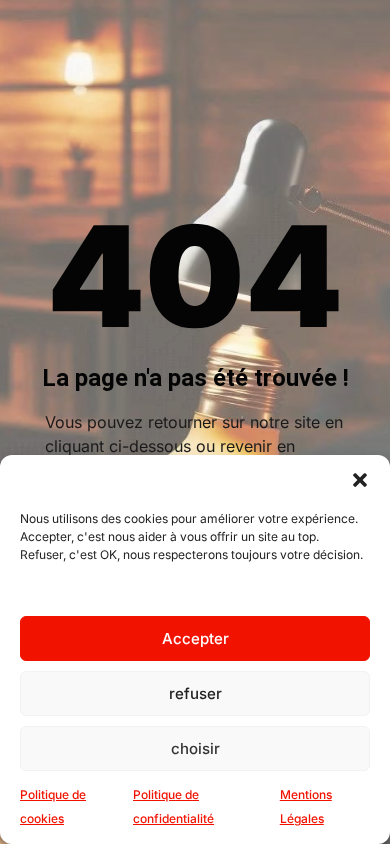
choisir (195, 748)
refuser (195, 693)
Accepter (195, 638)
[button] (360, 480)
